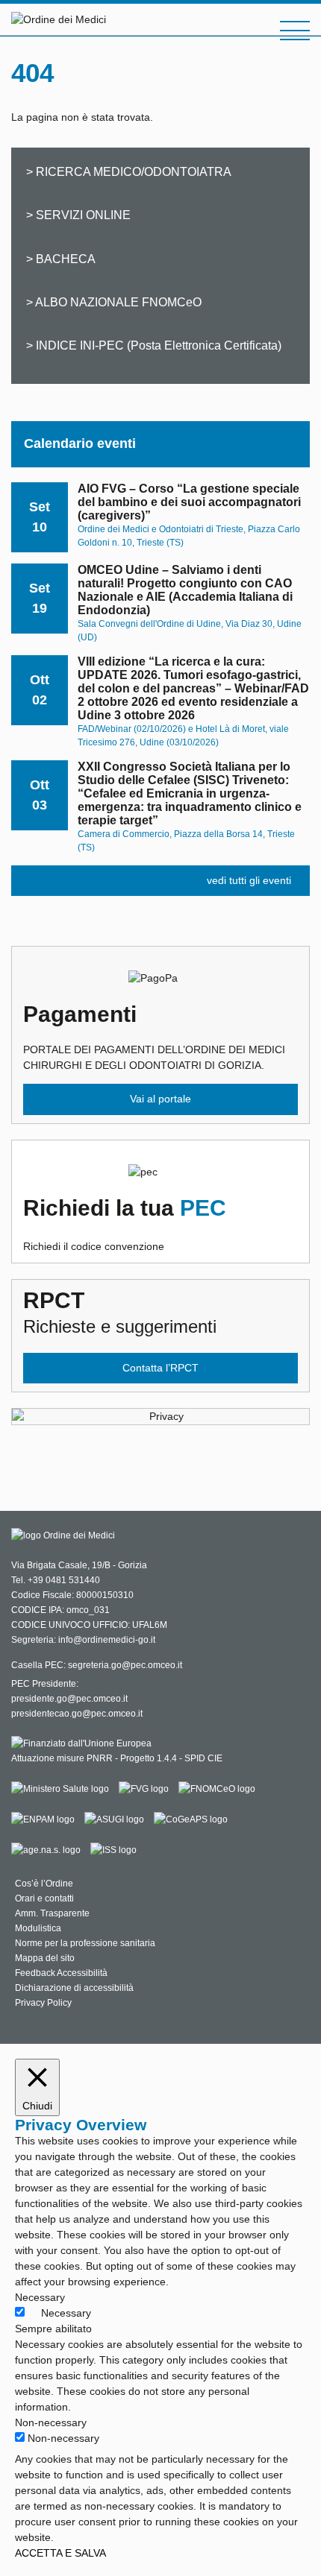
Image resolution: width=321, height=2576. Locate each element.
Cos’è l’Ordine (44, 1884)
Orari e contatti (44, 1898)
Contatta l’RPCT (160, 1368)
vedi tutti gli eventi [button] (249, 880)
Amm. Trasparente (52, 1913)
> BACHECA (61, 259)
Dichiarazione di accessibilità (74, 1988)
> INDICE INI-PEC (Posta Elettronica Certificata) (154, 345)
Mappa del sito (45, 1958)
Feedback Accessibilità (61, 1973)
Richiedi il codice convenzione (125, 1224)
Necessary (66, 2313)
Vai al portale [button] (160, 1099)
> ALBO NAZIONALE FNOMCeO (114, 302)
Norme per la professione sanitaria (85, 1943)
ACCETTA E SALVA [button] (60, 2553)
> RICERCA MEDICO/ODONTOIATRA (129, 171)
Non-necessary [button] (51, 2422)
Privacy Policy (43, 2003)
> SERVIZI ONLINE (78, 215)
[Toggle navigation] (295, 31)
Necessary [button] (40, 2297)
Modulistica (38, 1928)
